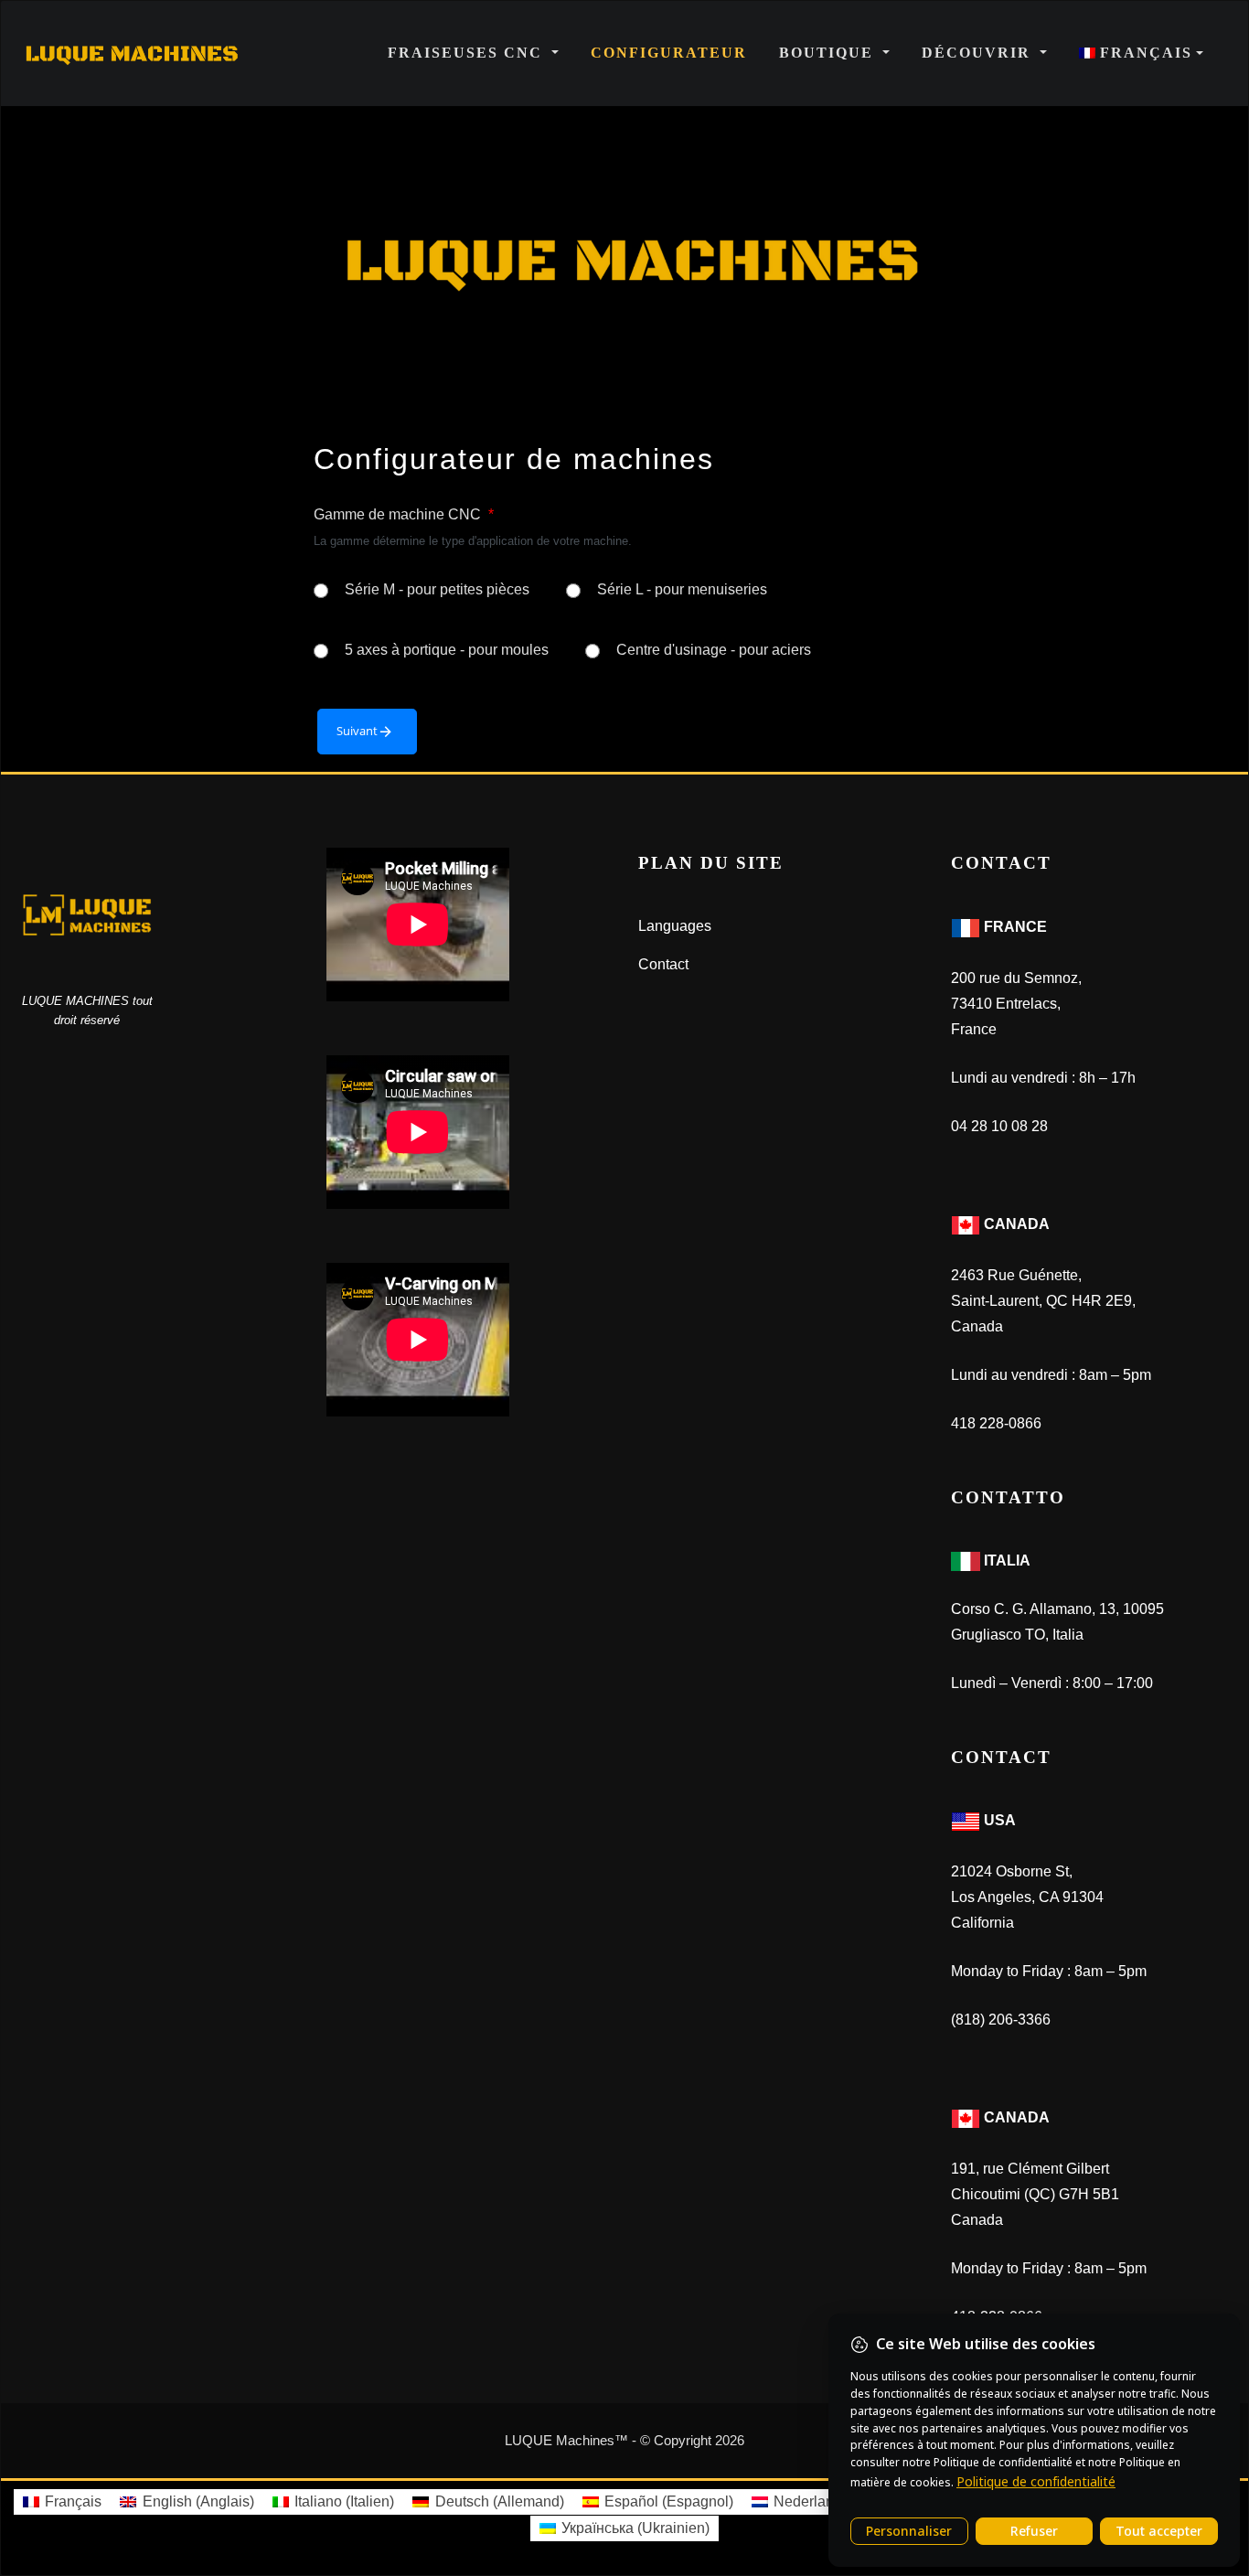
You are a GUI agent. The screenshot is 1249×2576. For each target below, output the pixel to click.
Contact (663, 964)
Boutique (829, 53)
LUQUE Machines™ (566, 2440)
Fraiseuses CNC (468, 53)
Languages (675, 926)
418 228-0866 (996, 1423)
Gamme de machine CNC (404, 514)
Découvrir (979, 53)
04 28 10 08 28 (999, 1126)
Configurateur (669, 53)
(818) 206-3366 (1001, 2020)
